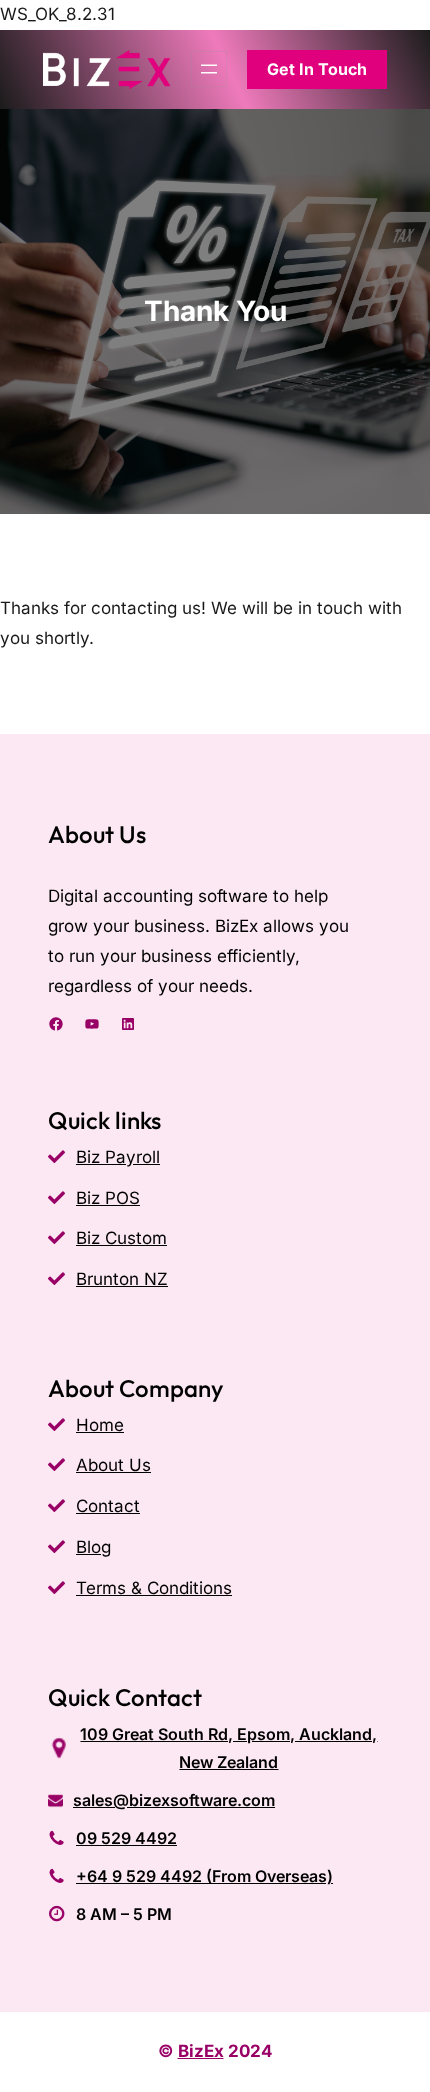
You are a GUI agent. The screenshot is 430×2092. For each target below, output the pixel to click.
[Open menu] (209, 69)
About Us (113, 1465)
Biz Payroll (118, 1157)
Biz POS (108, 1198)
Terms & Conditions (154, 1588)
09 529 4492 (126, 1838)
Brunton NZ (122, 1279)
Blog (93, 1547)
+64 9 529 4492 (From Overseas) (204, 1876)
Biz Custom (121, 1238)
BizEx (201, 2051)
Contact (108, 1506)
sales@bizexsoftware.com (174, 1800)
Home (100, 1425)
